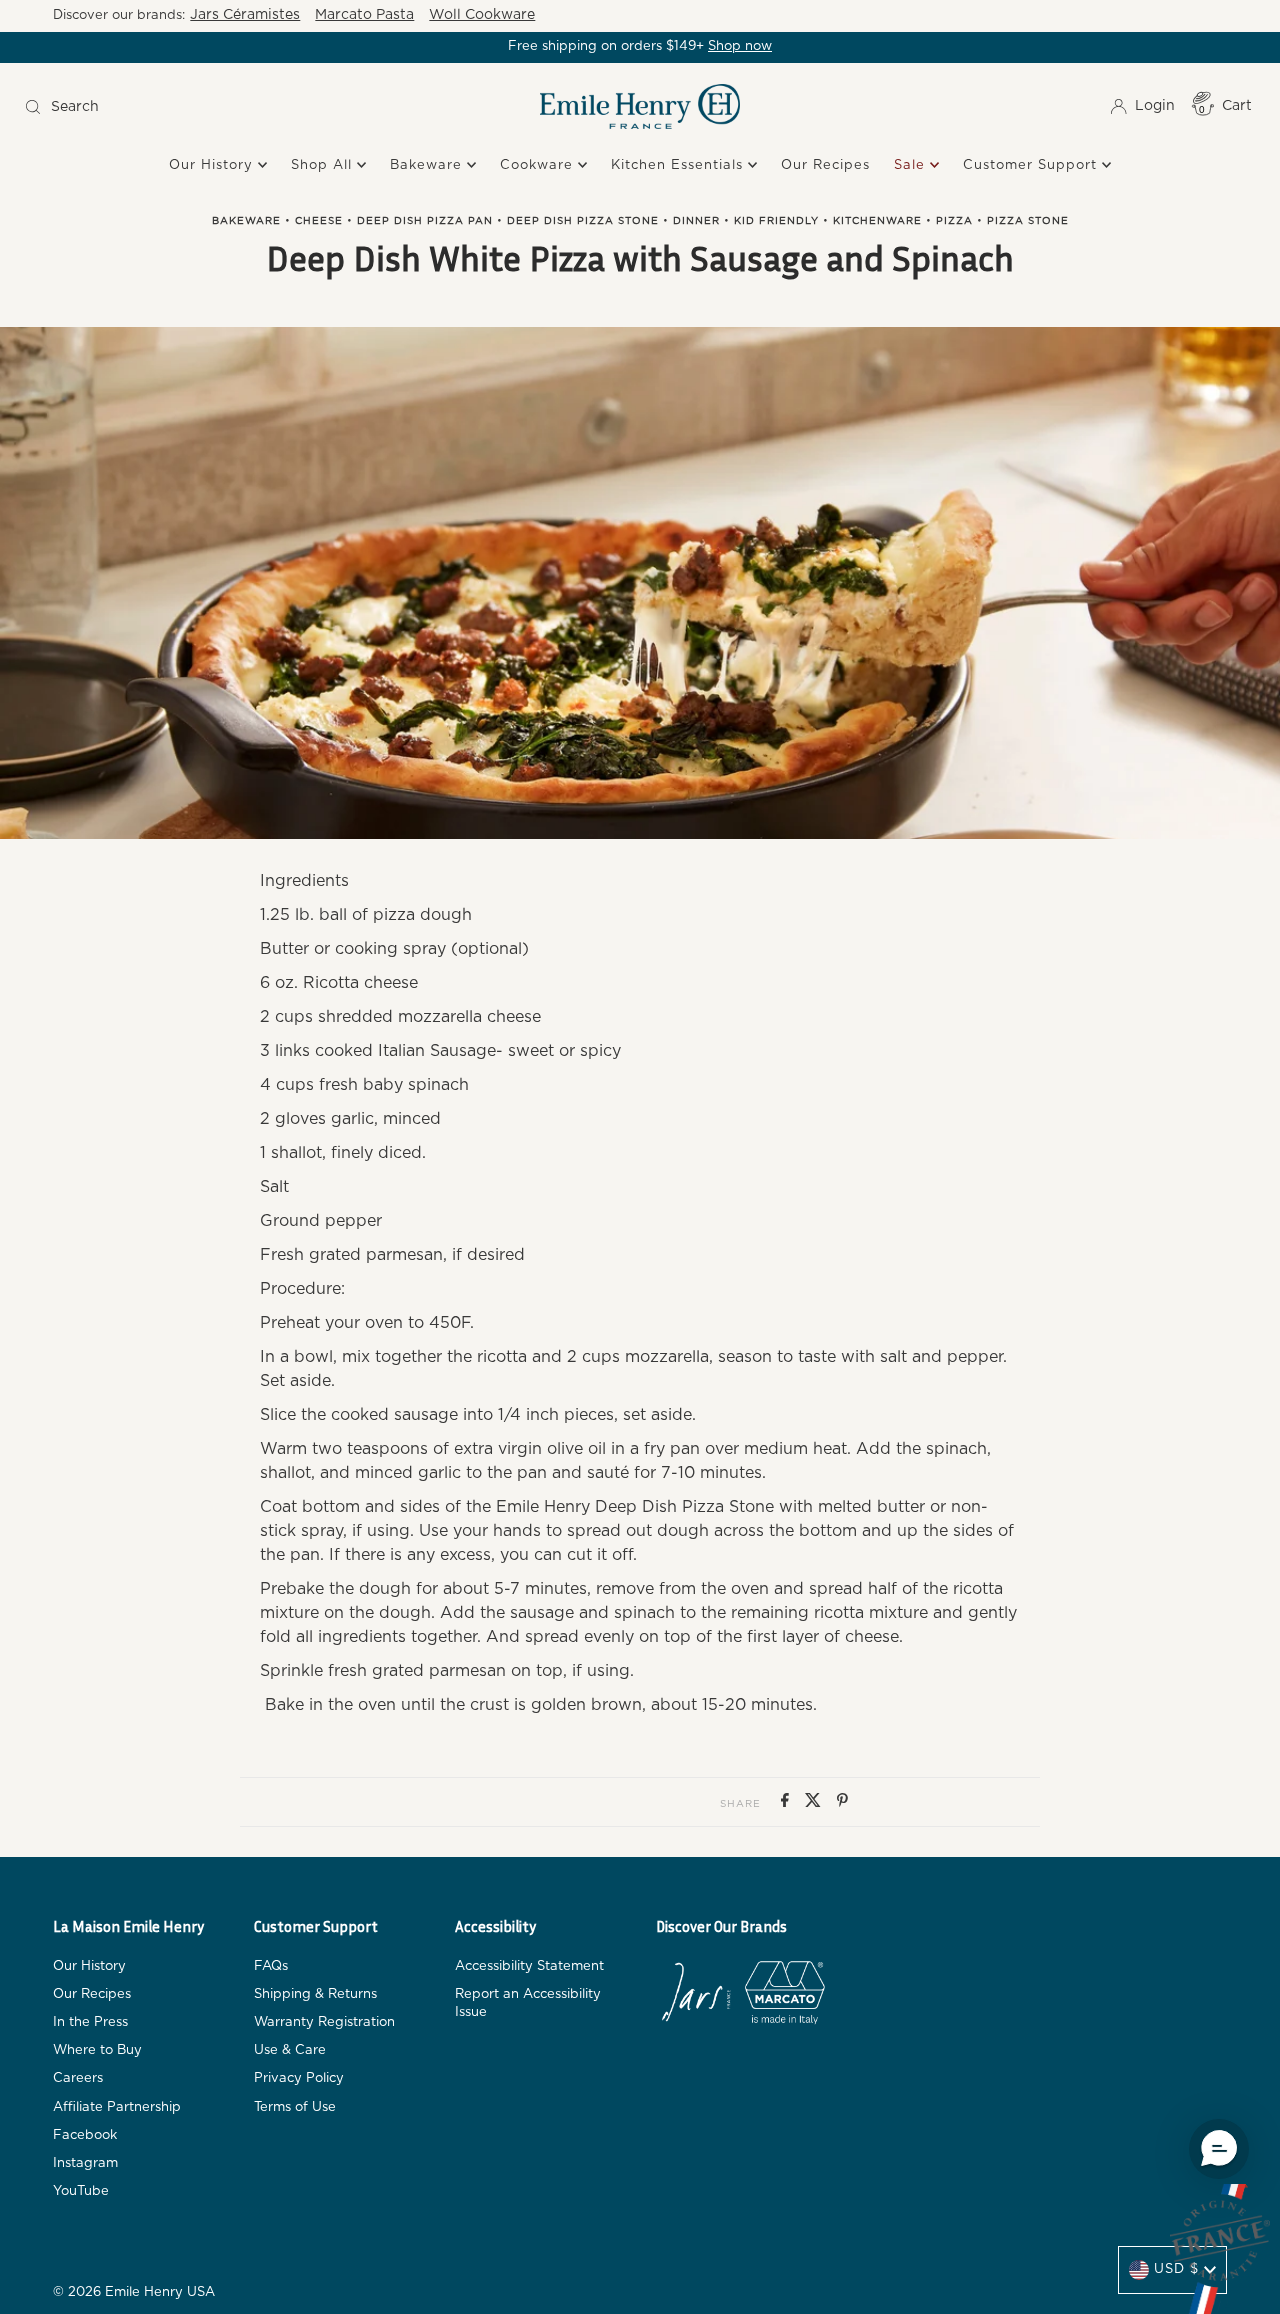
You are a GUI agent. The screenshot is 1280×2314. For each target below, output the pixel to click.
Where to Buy (97, 2050)
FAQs (271, 1966)
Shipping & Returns (315, 1994)
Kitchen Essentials (679, 165)
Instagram (85, 2163)
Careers (78, 2078)
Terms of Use (295, 2107)
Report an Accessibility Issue (528, 2003)
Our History (213, 165)
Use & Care (290, 2050)
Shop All (324, 165)
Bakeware (428, 165)
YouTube (81, 2191)
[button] (1219, 2149)
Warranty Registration (324, 2022)
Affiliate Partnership (117, 2107)
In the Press (90, 2022)
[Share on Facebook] (788, 1802)
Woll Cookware (482, 15)
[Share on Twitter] (816, 1802)
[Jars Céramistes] (695, 1996)
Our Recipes (825, 165)
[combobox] (172, 107)
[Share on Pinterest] (842, 1802)
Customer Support (1032, 165)
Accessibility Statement (529, 1966)
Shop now (740, 46)
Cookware (539, 165)
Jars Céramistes (245, 15)
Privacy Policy (299, 2078)
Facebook (85, 2135)
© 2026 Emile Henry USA (134, 2292)
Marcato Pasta (364, 15)
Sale (912, 165)
